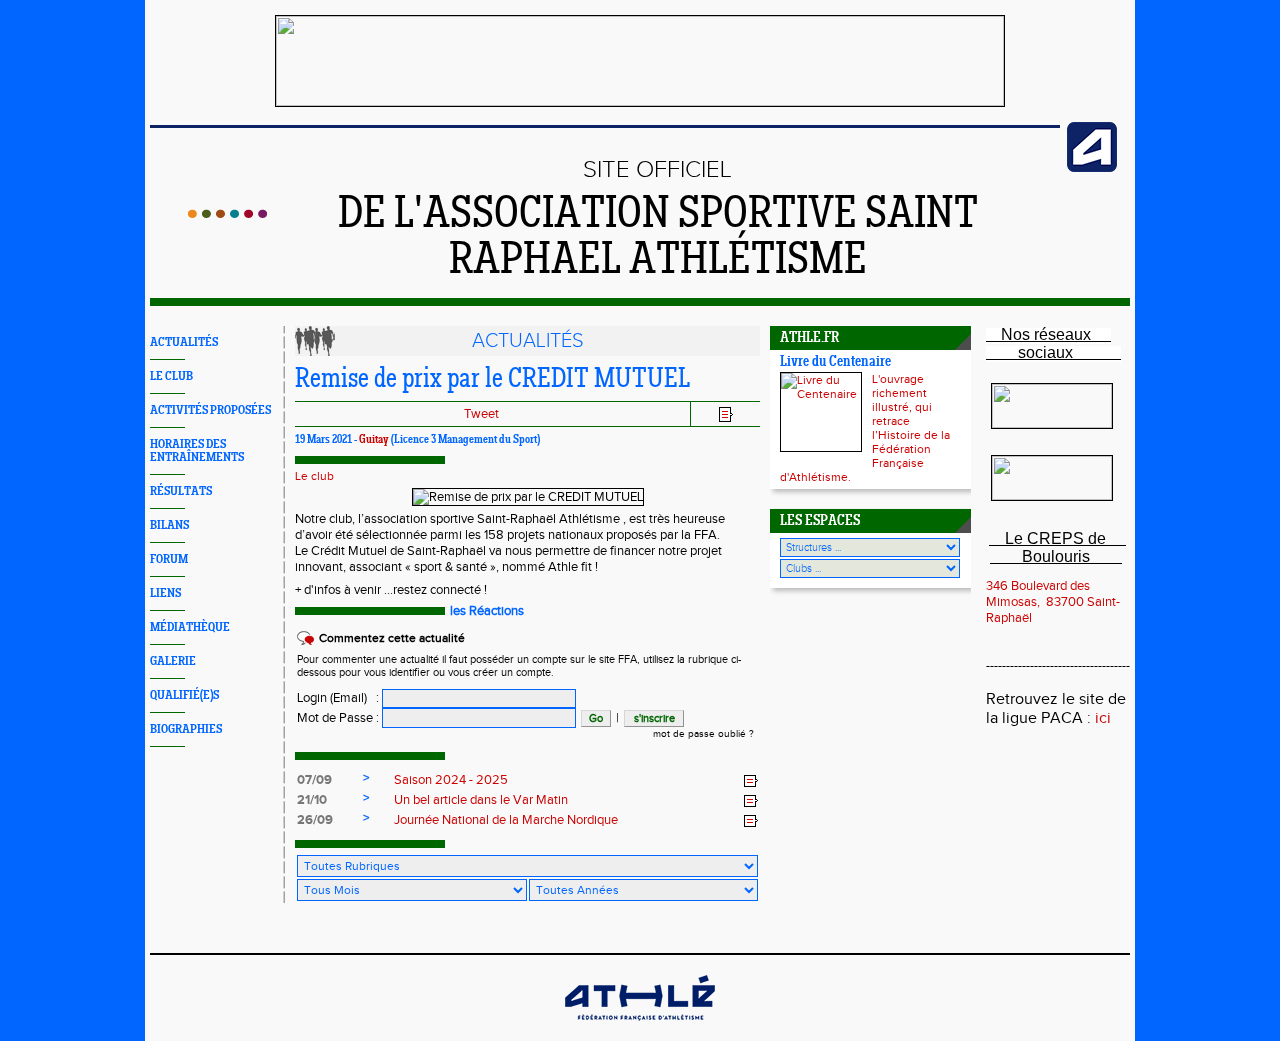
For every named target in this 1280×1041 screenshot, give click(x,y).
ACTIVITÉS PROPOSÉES (210, 410)
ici (1103, 718)
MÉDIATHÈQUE (190, 627)
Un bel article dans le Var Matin (481, 800)
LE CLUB (171, 376)
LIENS (165, 593)
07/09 (314, 780)
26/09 (315, 820)
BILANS (169, 525)
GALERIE (173, 661)
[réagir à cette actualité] (751, 781)
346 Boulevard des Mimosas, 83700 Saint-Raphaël (1053, 602)
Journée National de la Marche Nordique (506, 820)
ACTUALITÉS (184, 342)
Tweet (481, 414)
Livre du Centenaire (835, 362)
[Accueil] (227, 214)
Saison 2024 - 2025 (451, 780)
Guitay (374, 440)
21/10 (312, 800)
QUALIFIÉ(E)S (184, 695)
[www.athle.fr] (1092, 168)
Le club (314, 476)
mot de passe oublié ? (703, 734)
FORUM (169, 559)
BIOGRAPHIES (186, 729)
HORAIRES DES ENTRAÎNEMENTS (197, 451)
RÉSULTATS (181, 491)
